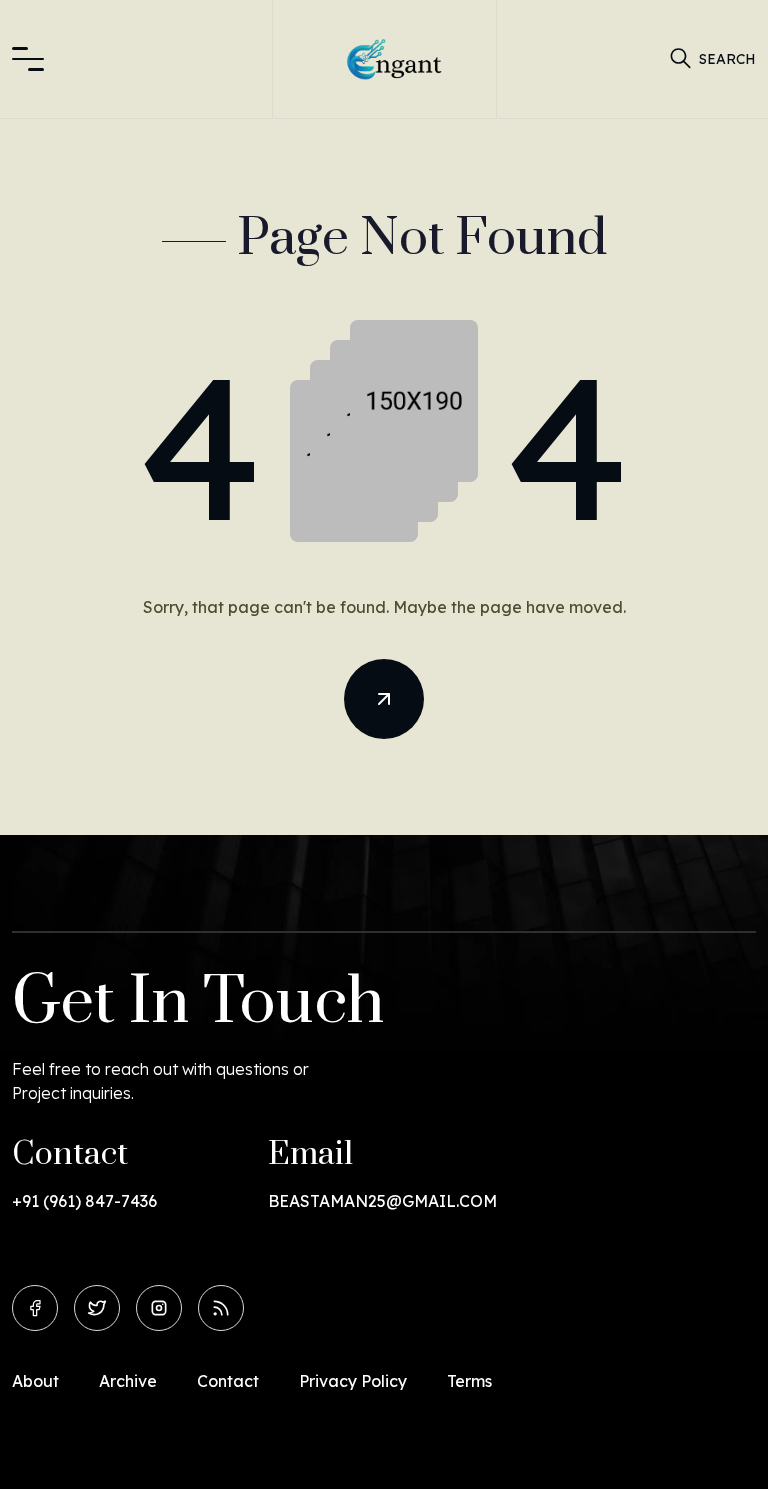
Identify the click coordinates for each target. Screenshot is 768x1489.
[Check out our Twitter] (97, 1308)
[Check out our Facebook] (35, 1308)
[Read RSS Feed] (221, 1308)
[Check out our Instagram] (159, 1308)
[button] (28, 59)
